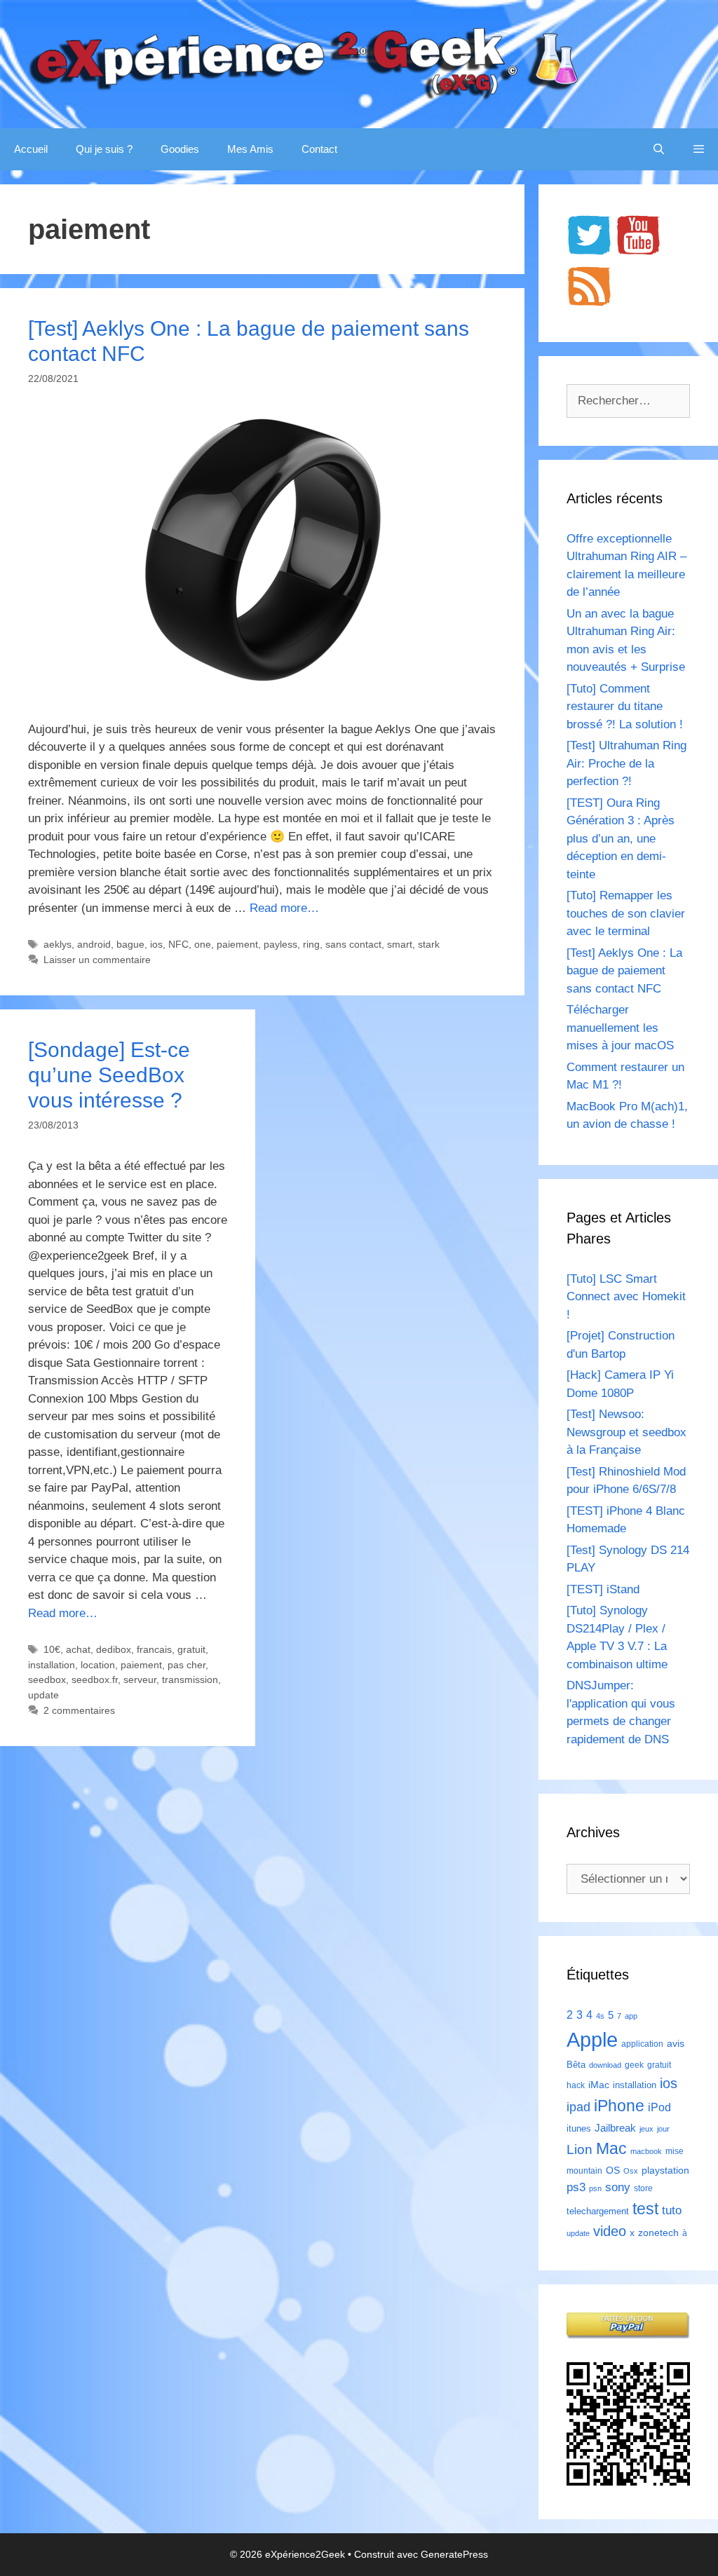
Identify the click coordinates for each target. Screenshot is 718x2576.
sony (618, 2187)
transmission (190, 1679)
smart (400, 944)
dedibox (114, 1649)
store (643, 2188)
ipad (578, 2107)
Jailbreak (615, 2128)
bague (130, 944)
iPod (659, 2107)
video (610, 2231)
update (43, 1695)
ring (311, 944)
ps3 (576, 2187)
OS (613, 2170)
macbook (646, 2151)
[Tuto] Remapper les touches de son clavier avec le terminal (626, 913)
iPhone (619, 2106)
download (605, 2065)
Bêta (576, 2065)
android (94, 944)
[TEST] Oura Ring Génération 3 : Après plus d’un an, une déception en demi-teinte (621, 839)
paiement (237, 944)
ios (156, 944)
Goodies (180, 149)
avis (676, 2043)
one (203, 944)
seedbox (47, 1679)
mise (675, 2151)
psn (595, 2188)
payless (280, 944)
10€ (52, 1649)
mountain (584, 2171)
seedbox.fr (95, 1679)
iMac (599, 2085)
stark (429, 944)
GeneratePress (454, 2554)
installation (52, 1665)
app (631, 2016)
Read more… (284, 908)
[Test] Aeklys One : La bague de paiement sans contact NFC (624, 971)
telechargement (598, 2211)
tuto (672, 2210)
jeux (646, 2129)
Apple (592, 2039)
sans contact (353, 944)
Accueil (31, 149)
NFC (178, 944)
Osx (631, 2171)
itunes (579, 2128)
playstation (665, 2170)
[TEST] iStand (603, 1589)
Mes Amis (250, 149)
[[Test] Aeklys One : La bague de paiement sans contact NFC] (262, 687)
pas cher (187, 1665)
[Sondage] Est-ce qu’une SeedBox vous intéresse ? (109, 1075)
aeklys (57, 944)
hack (576, 2085)
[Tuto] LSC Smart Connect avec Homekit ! (626, 1297)
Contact (319, 149)
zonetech (658, 2233)
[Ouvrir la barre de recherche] (659, 149)
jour (663, 2129)
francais (154, 1649)
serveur (140, 1679)
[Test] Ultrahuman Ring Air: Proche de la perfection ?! (626, 763)
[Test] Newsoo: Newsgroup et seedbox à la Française (626, 1432)
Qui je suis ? (104, 149)
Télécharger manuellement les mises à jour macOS (620, 1028)
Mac (611, 2148)
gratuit (191, 1649)
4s (600, 2016)
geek (634, 2065)
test (645, 2209)
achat (78, 1649)
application (642, 2044)
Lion (580, 2149)
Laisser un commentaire (97, 960)
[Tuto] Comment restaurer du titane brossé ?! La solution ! (625, 707)
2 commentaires (79, 1710)
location (98, 1665)
